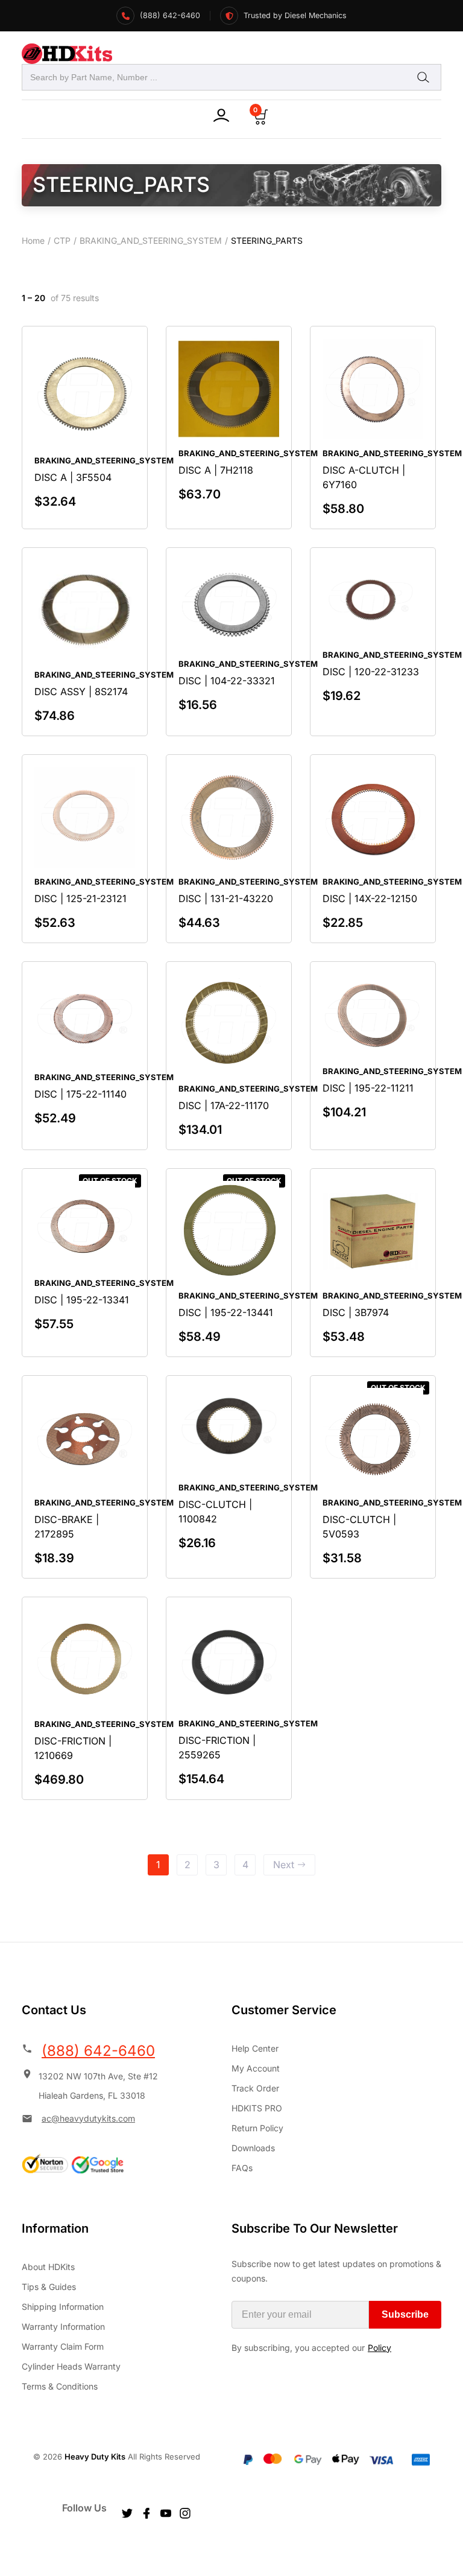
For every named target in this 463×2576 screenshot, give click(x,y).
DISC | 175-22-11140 (80, 1094)
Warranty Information (63, 2326)
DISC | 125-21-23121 (80, 898)
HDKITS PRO (257, 2108)
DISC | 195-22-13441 (226, 1312)
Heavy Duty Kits (95, 2457)
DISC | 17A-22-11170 (224, 1105)
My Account (256, 2068)
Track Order (255, 2088)
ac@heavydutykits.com (88, 2118)
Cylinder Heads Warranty (71, 2366)
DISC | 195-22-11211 (368, 1088)
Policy (380, 2348)
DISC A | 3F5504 (73, 477)
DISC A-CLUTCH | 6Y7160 (364, 477)
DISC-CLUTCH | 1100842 (215, 1512)
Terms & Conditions (60, 2386)
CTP (62, 240)
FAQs (242, 2168)
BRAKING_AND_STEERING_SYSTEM (151, 240)
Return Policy (257, 2128)
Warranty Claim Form (63, 2346)
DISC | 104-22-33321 (227, 681)
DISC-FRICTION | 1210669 (73, 1748)
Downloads (253, 2148)
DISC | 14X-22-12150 (370, 898)
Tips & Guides (49, 2287)
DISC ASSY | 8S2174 (81, 692)
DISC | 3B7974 (356, 1312)
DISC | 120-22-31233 (371, 672)
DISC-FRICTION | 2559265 (217, 1748)
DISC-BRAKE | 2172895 (67, 1527)
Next (284, 1865)
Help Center (255, 2048)
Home (33, 240)
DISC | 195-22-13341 (82, 1300)
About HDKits (48, 2267)
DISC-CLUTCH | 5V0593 (359, 1527)
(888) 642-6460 (98, 2051)
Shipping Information (63, 2307)
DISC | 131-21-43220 (226, 898)
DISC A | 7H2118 (216, 470)
